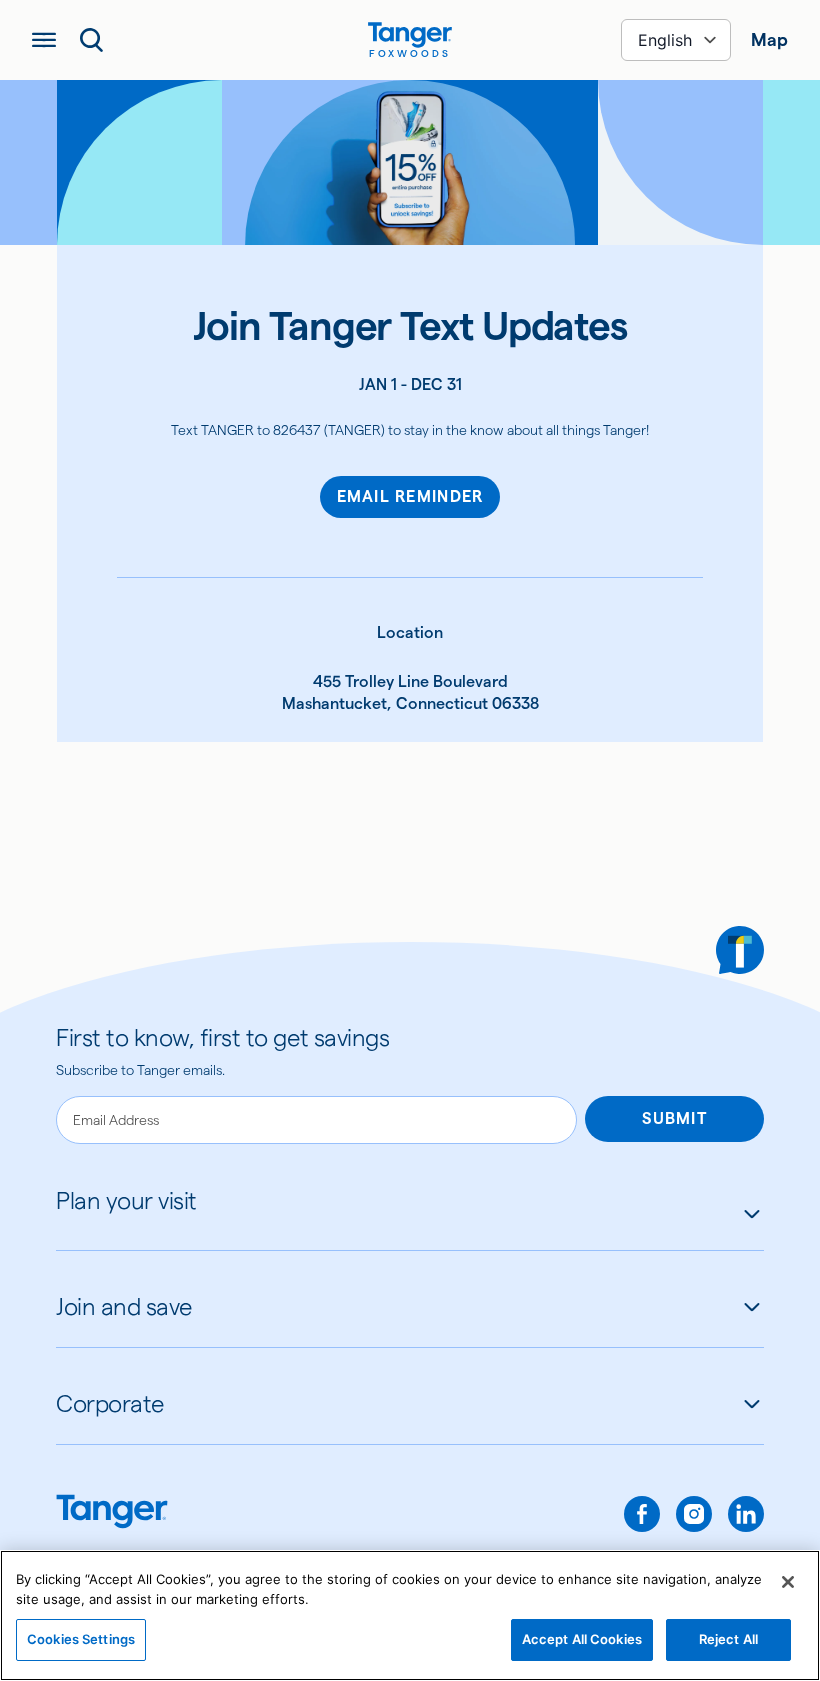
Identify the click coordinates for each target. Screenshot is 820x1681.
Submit (674, 1118)
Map (769, 39)
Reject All (728, 1639)
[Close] (788, 1582)
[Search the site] (92, 40)
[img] (410, 35)
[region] (410, 1615)
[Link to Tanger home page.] (112, 1513)
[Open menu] (44, 40)
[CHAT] (740, 950)
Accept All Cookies (582, 1639)
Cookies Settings (81, 1639)
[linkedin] (746, 1514)
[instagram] (694, 1514)
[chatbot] (740, 950)
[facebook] (642, 1514)
